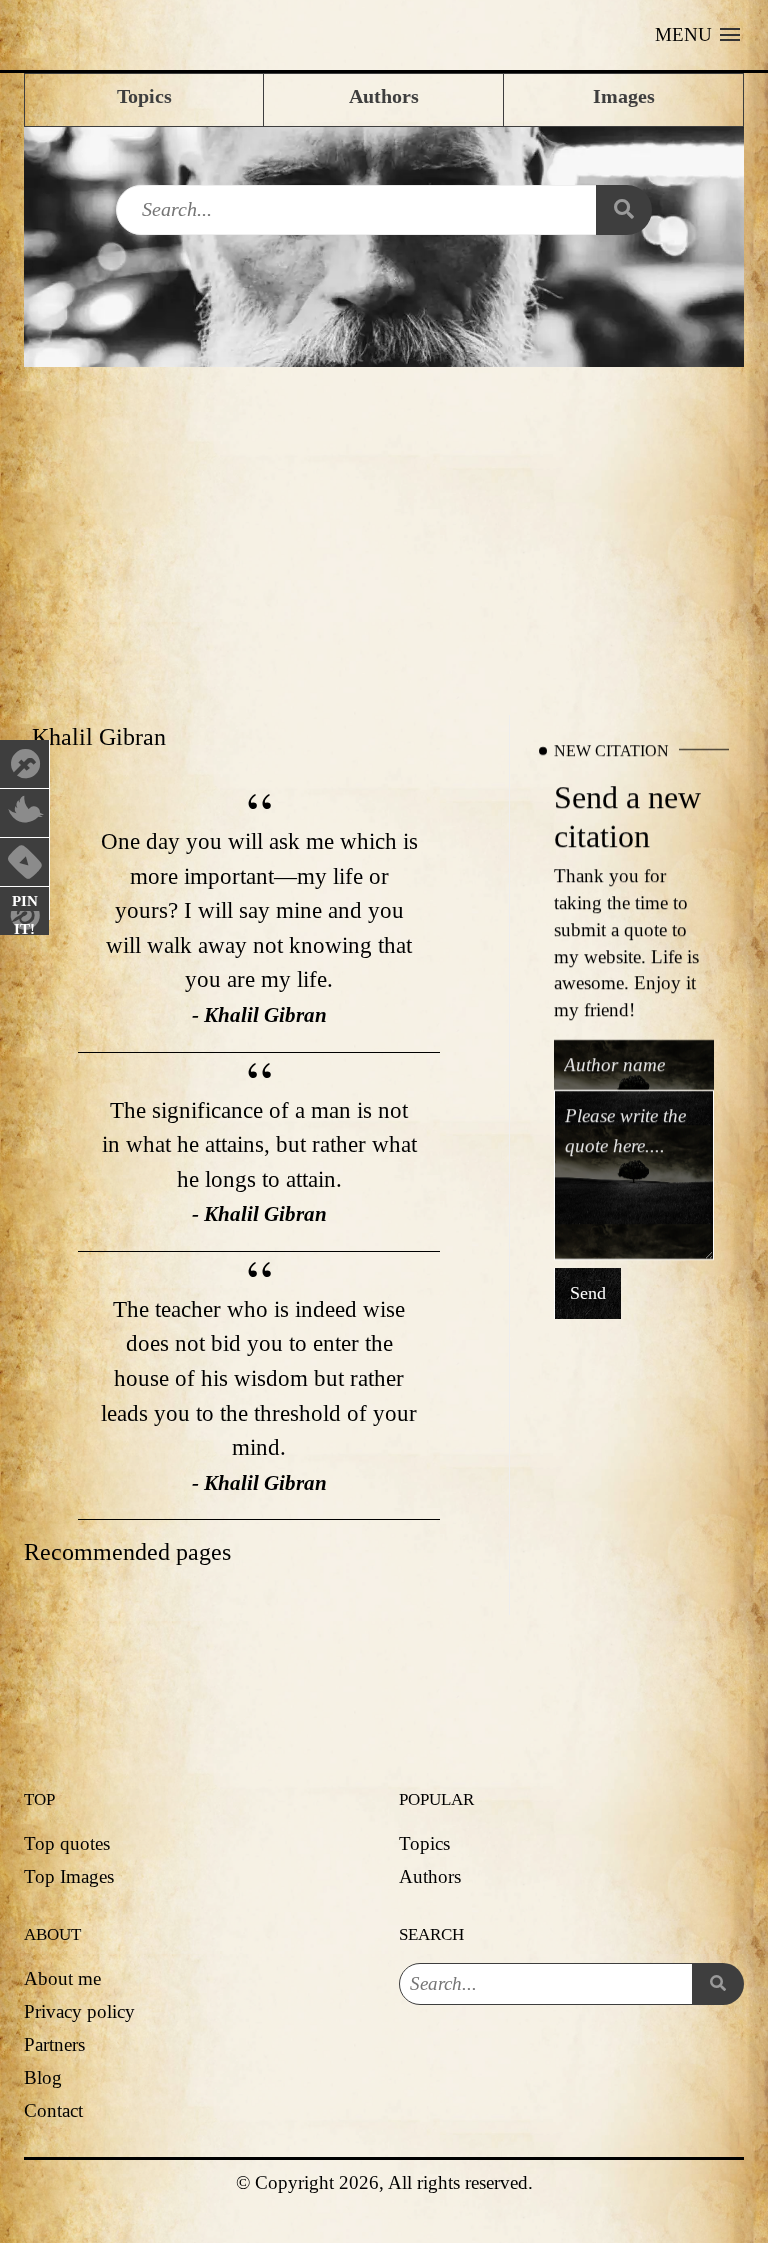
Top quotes (67, 1843)
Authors (430, 1876)
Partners (54, 2044)
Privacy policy (79, 2011)
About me (62, 1978)
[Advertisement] (384, 517)
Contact (53, 2110)
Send (588, 1294)
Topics (424, 1843)
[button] (697, 35)
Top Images (69, 1876)
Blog (43, 2077)
